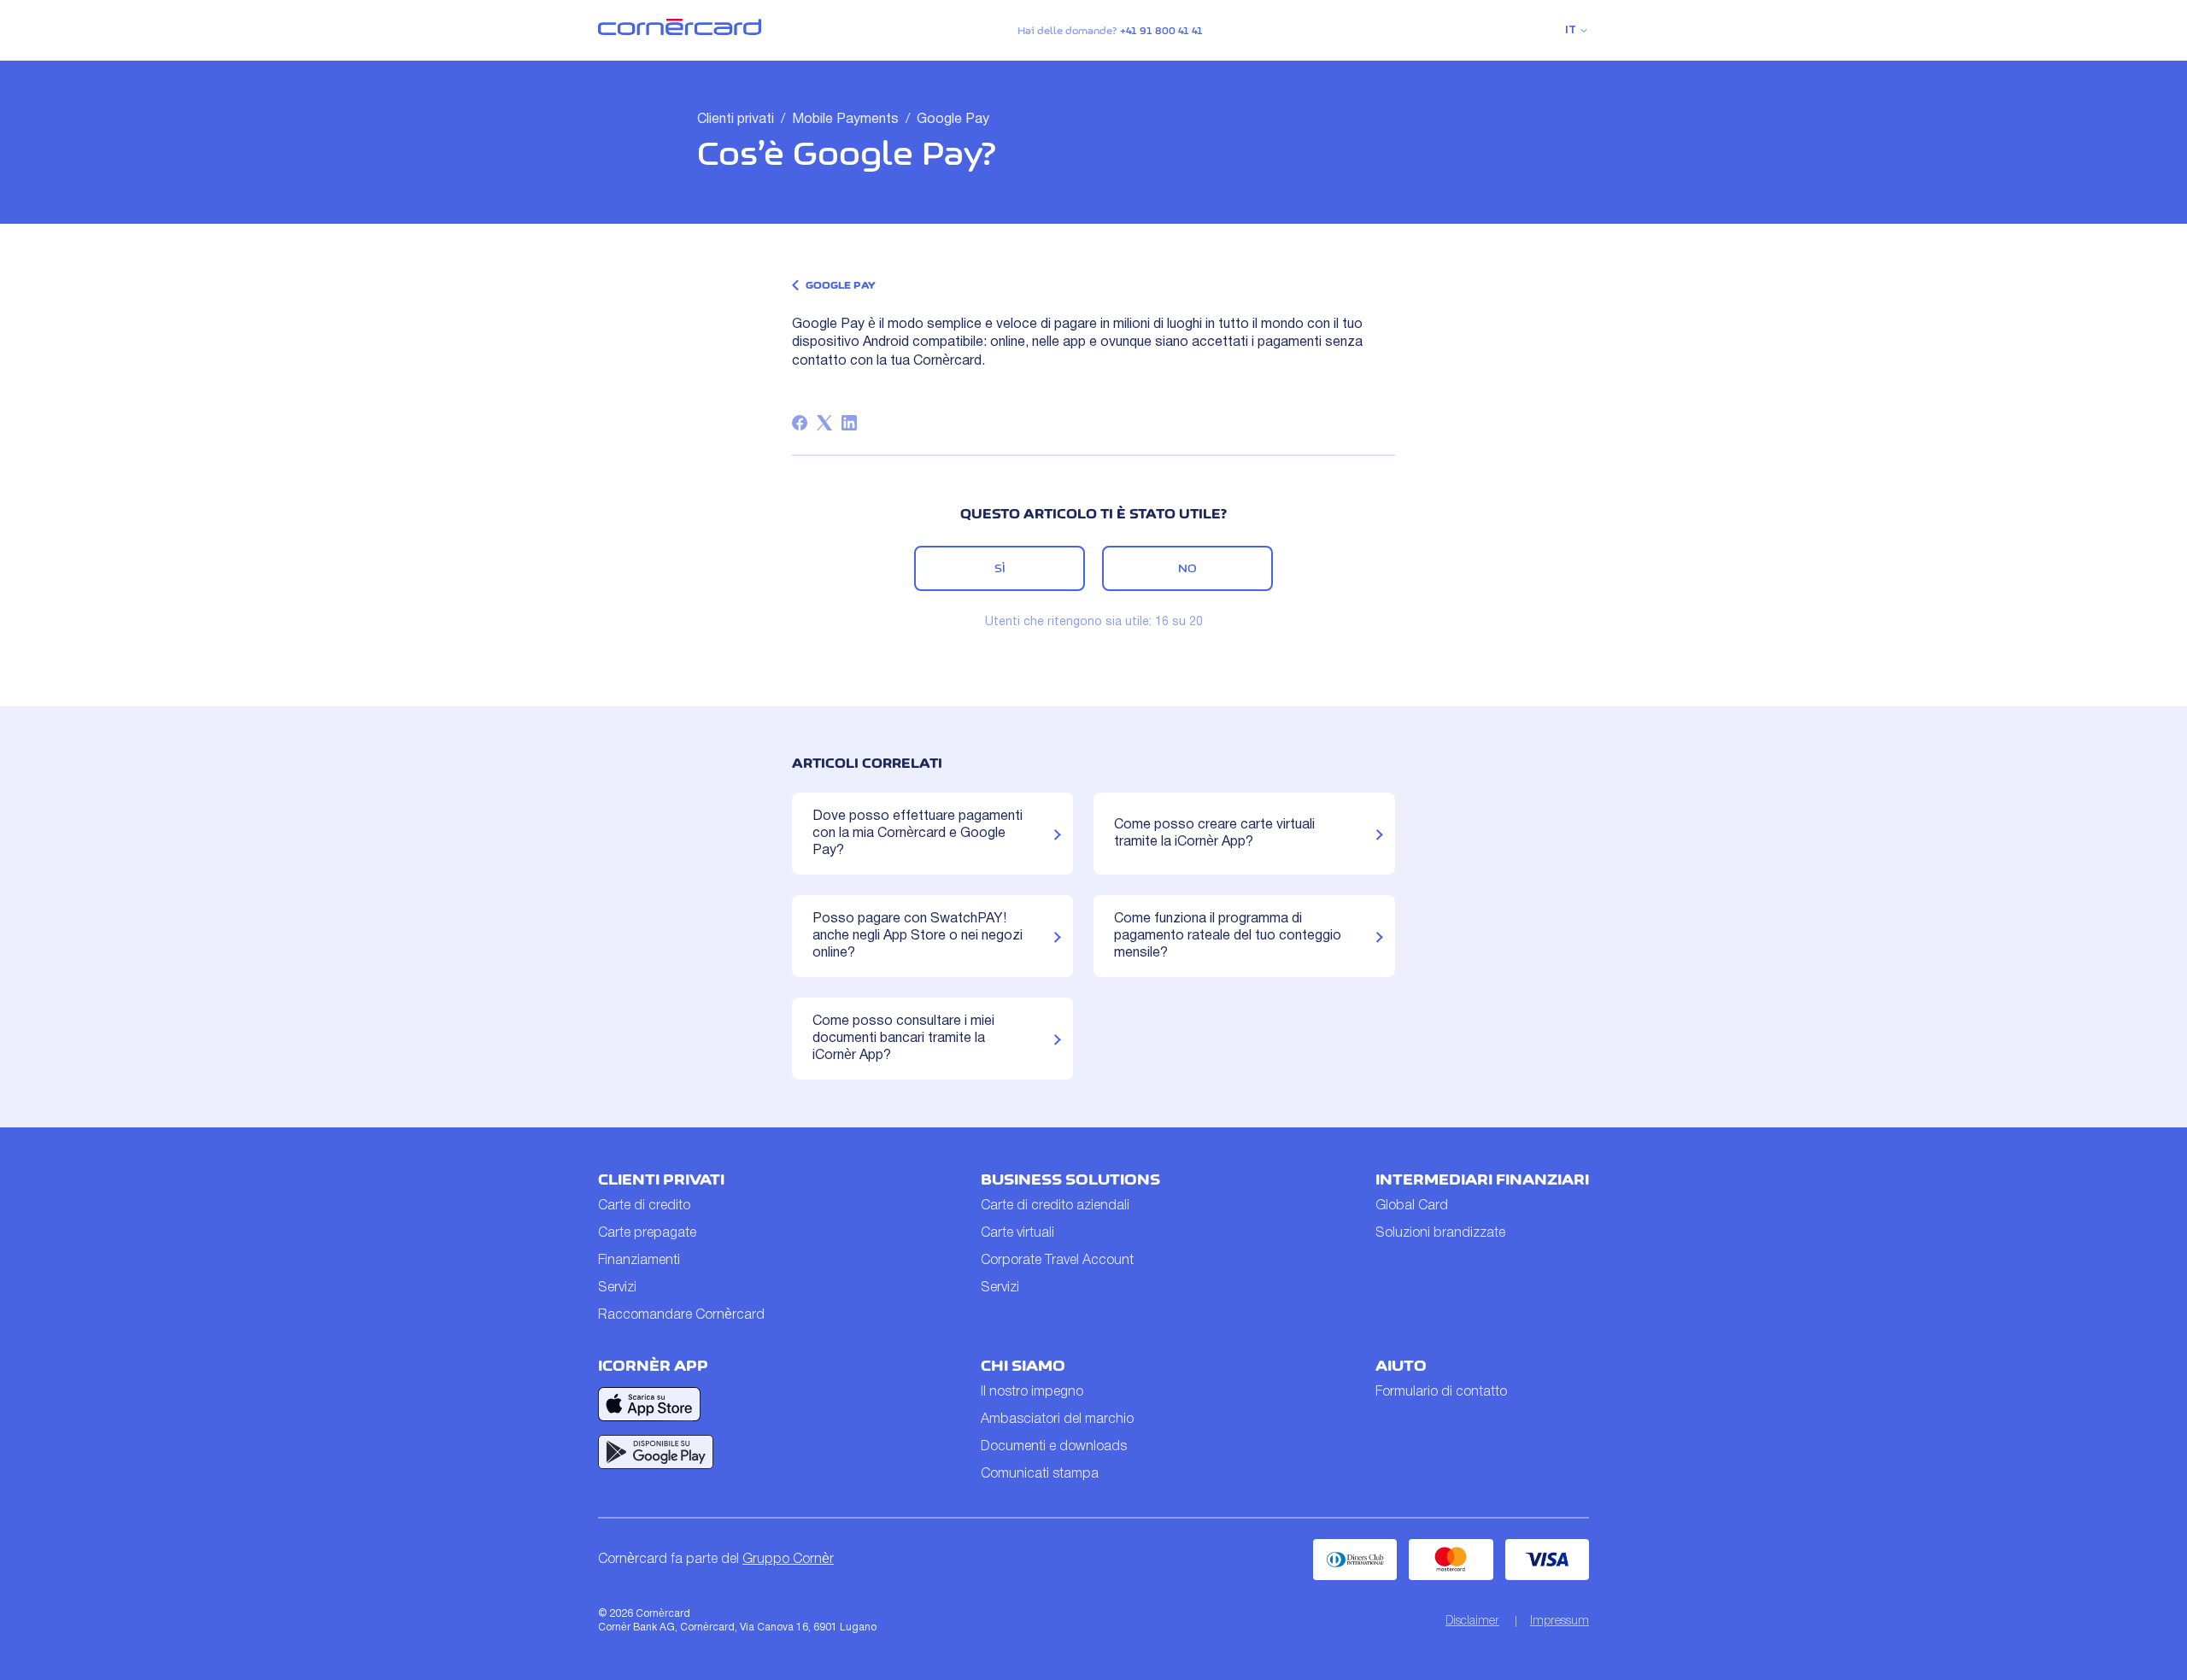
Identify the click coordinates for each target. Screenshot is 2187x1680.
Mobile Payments (845, 120)
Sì (1000, 568)
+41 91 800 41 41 (1161, 31)
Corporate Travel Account (1057, 1261)
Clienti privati (736, 120)
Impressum (1560, 1621)
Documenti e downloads (1054, 1447)
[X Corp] (824, 423)
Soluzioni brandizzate (1440, 1233)
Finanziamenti (639, 1261)
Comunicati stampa (1040, 1474)
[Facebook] (800, 423)
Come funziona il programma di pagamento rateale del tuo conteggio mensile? (1228, 936)
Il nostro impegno (1032, 1392)
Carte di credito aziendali (1055, 1206)
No (1187, 568)
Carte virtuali (1017, 1233)
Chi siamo (1023, 1366)
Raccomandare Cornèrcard (681, 1315)
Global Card (1412, 1206)
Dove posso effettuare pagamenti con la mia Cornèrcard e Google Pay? (918, 834)
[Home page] (680, 32)
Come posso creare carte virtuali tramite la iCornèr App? (1214, 834)
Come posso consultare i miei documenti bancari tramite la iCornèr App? (903, 1039)
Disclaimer (1472, 1621)
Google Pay (953, 120)
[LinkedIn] (849, 423)
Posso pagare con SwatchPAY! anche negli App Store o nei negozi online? (918, 936)
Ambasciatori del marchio (1057, 1420)
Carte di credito (644, 1206)
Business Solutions (1070, 1180)
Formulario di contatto (1441, 1392)
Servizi (617, 1288)
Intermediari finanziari (1482, 1180)
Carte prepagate (647, 1233)
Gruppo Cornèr (788, 1560)
